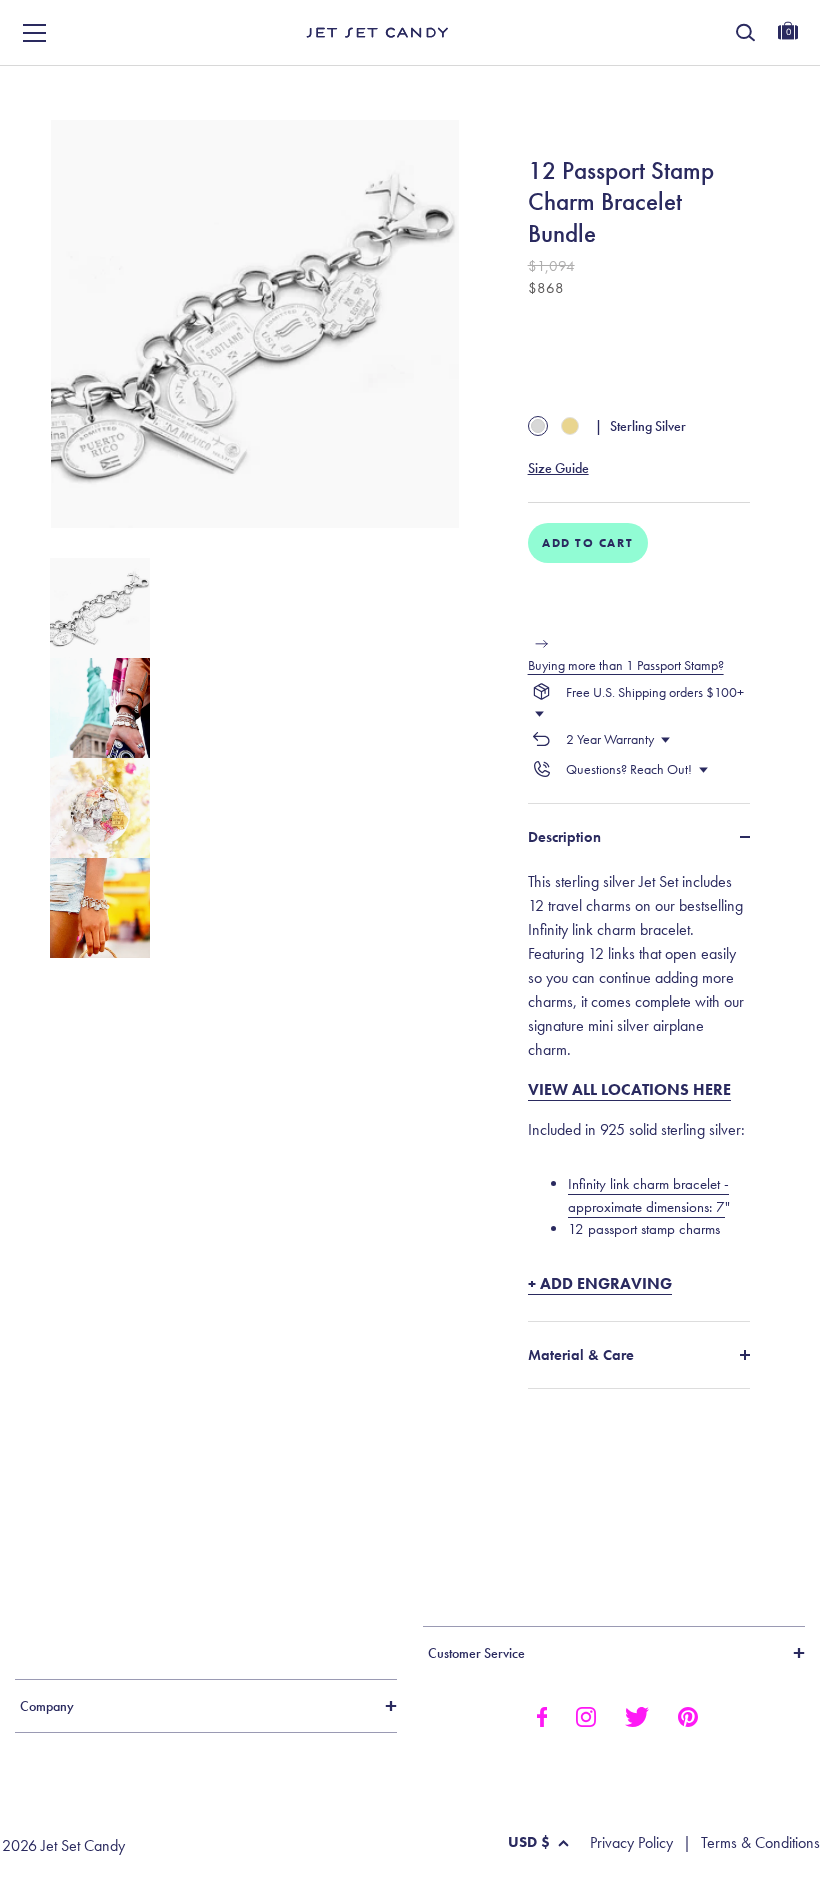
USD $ (529, 1842)
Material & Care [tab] (581, 1355)
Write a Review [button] (516, 87)
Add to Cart (587, 543)
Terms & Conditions (760, 1843)
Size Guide (558, 468)
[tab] (639, 1083)
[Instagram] (586, 1715)
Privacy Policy (631, 1843)
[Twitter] (637, 1715)
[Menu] (35, 33)
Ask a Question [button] (720, 87)
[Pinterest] (688, 1715)
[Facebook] (541, 1715)
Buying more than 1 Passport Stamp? (626, 665)
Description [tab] (564, 837)
